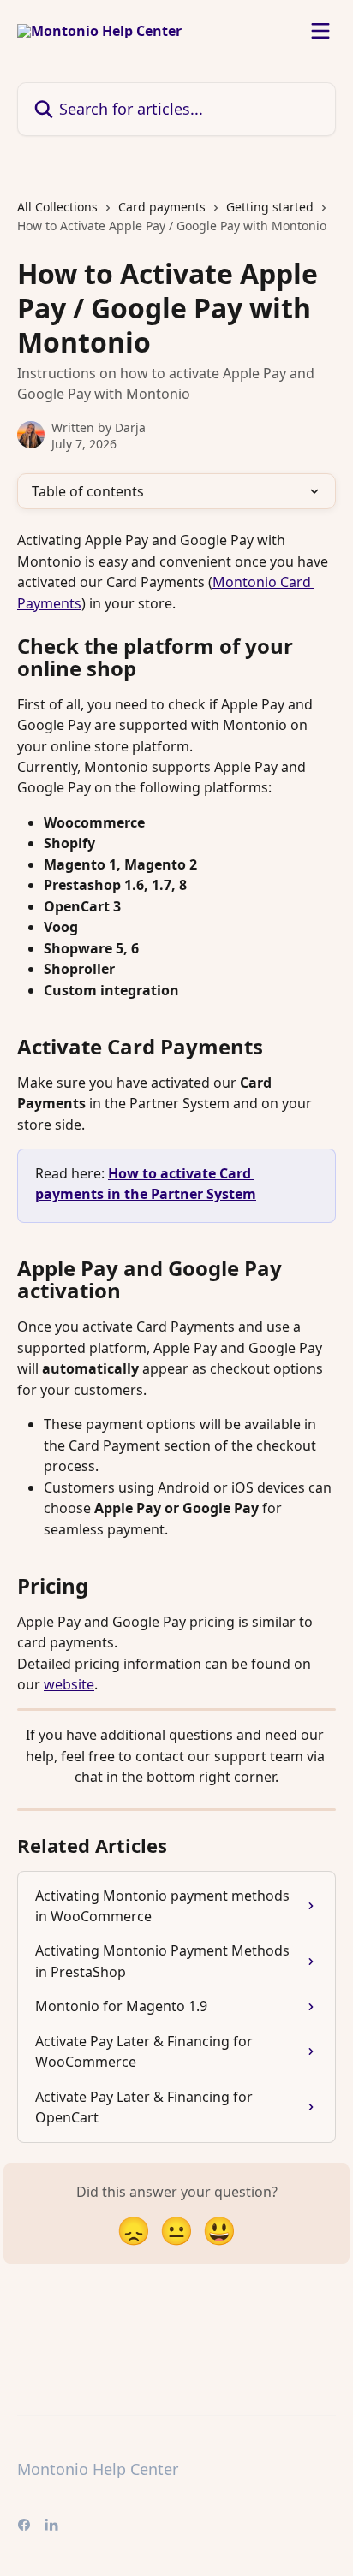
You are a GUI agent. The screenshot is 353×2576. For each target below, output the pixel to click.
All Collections (57, 207)
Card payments (162, 207)
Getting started (270, 207)
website (69, 1684)
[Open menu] (320, 31)
